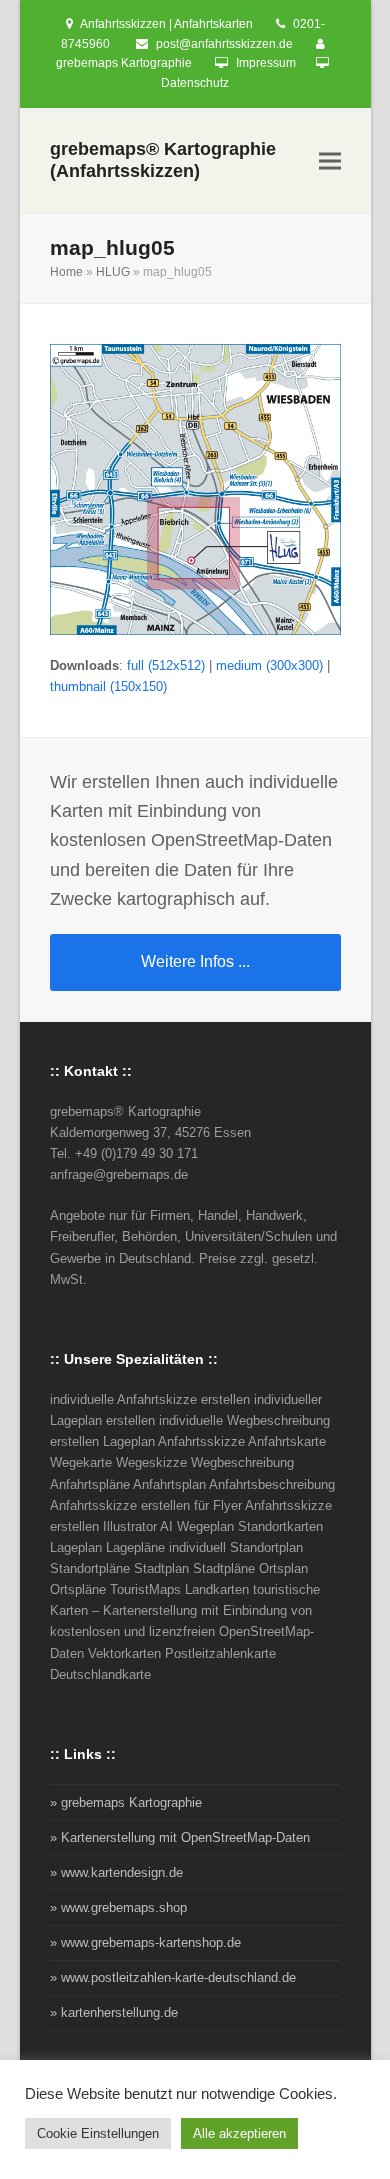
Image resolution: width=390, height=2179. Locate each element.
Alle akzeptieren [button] (239, 2133)
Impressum (266, 63)
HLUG (113, 272)
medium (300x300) (269, 665)
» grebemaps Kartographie (126, 1802)
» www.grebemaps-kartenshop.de (145, 1942)
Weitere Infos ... (195, 961)
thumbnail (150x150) (108, 686)
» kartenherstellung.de (114, 2012)
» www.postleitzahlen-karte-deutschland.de (173, 1977)
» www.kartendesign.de (116, 1872)
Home (66, 272)
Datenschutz (195, 83)
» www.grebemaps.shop (118, 1907)
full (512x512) (166, 665)
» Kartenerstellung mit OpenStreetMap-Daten (180, 1837)
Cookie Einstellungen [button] (98, 2133)
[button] (330, 161)
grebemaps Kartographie (124, 63)
